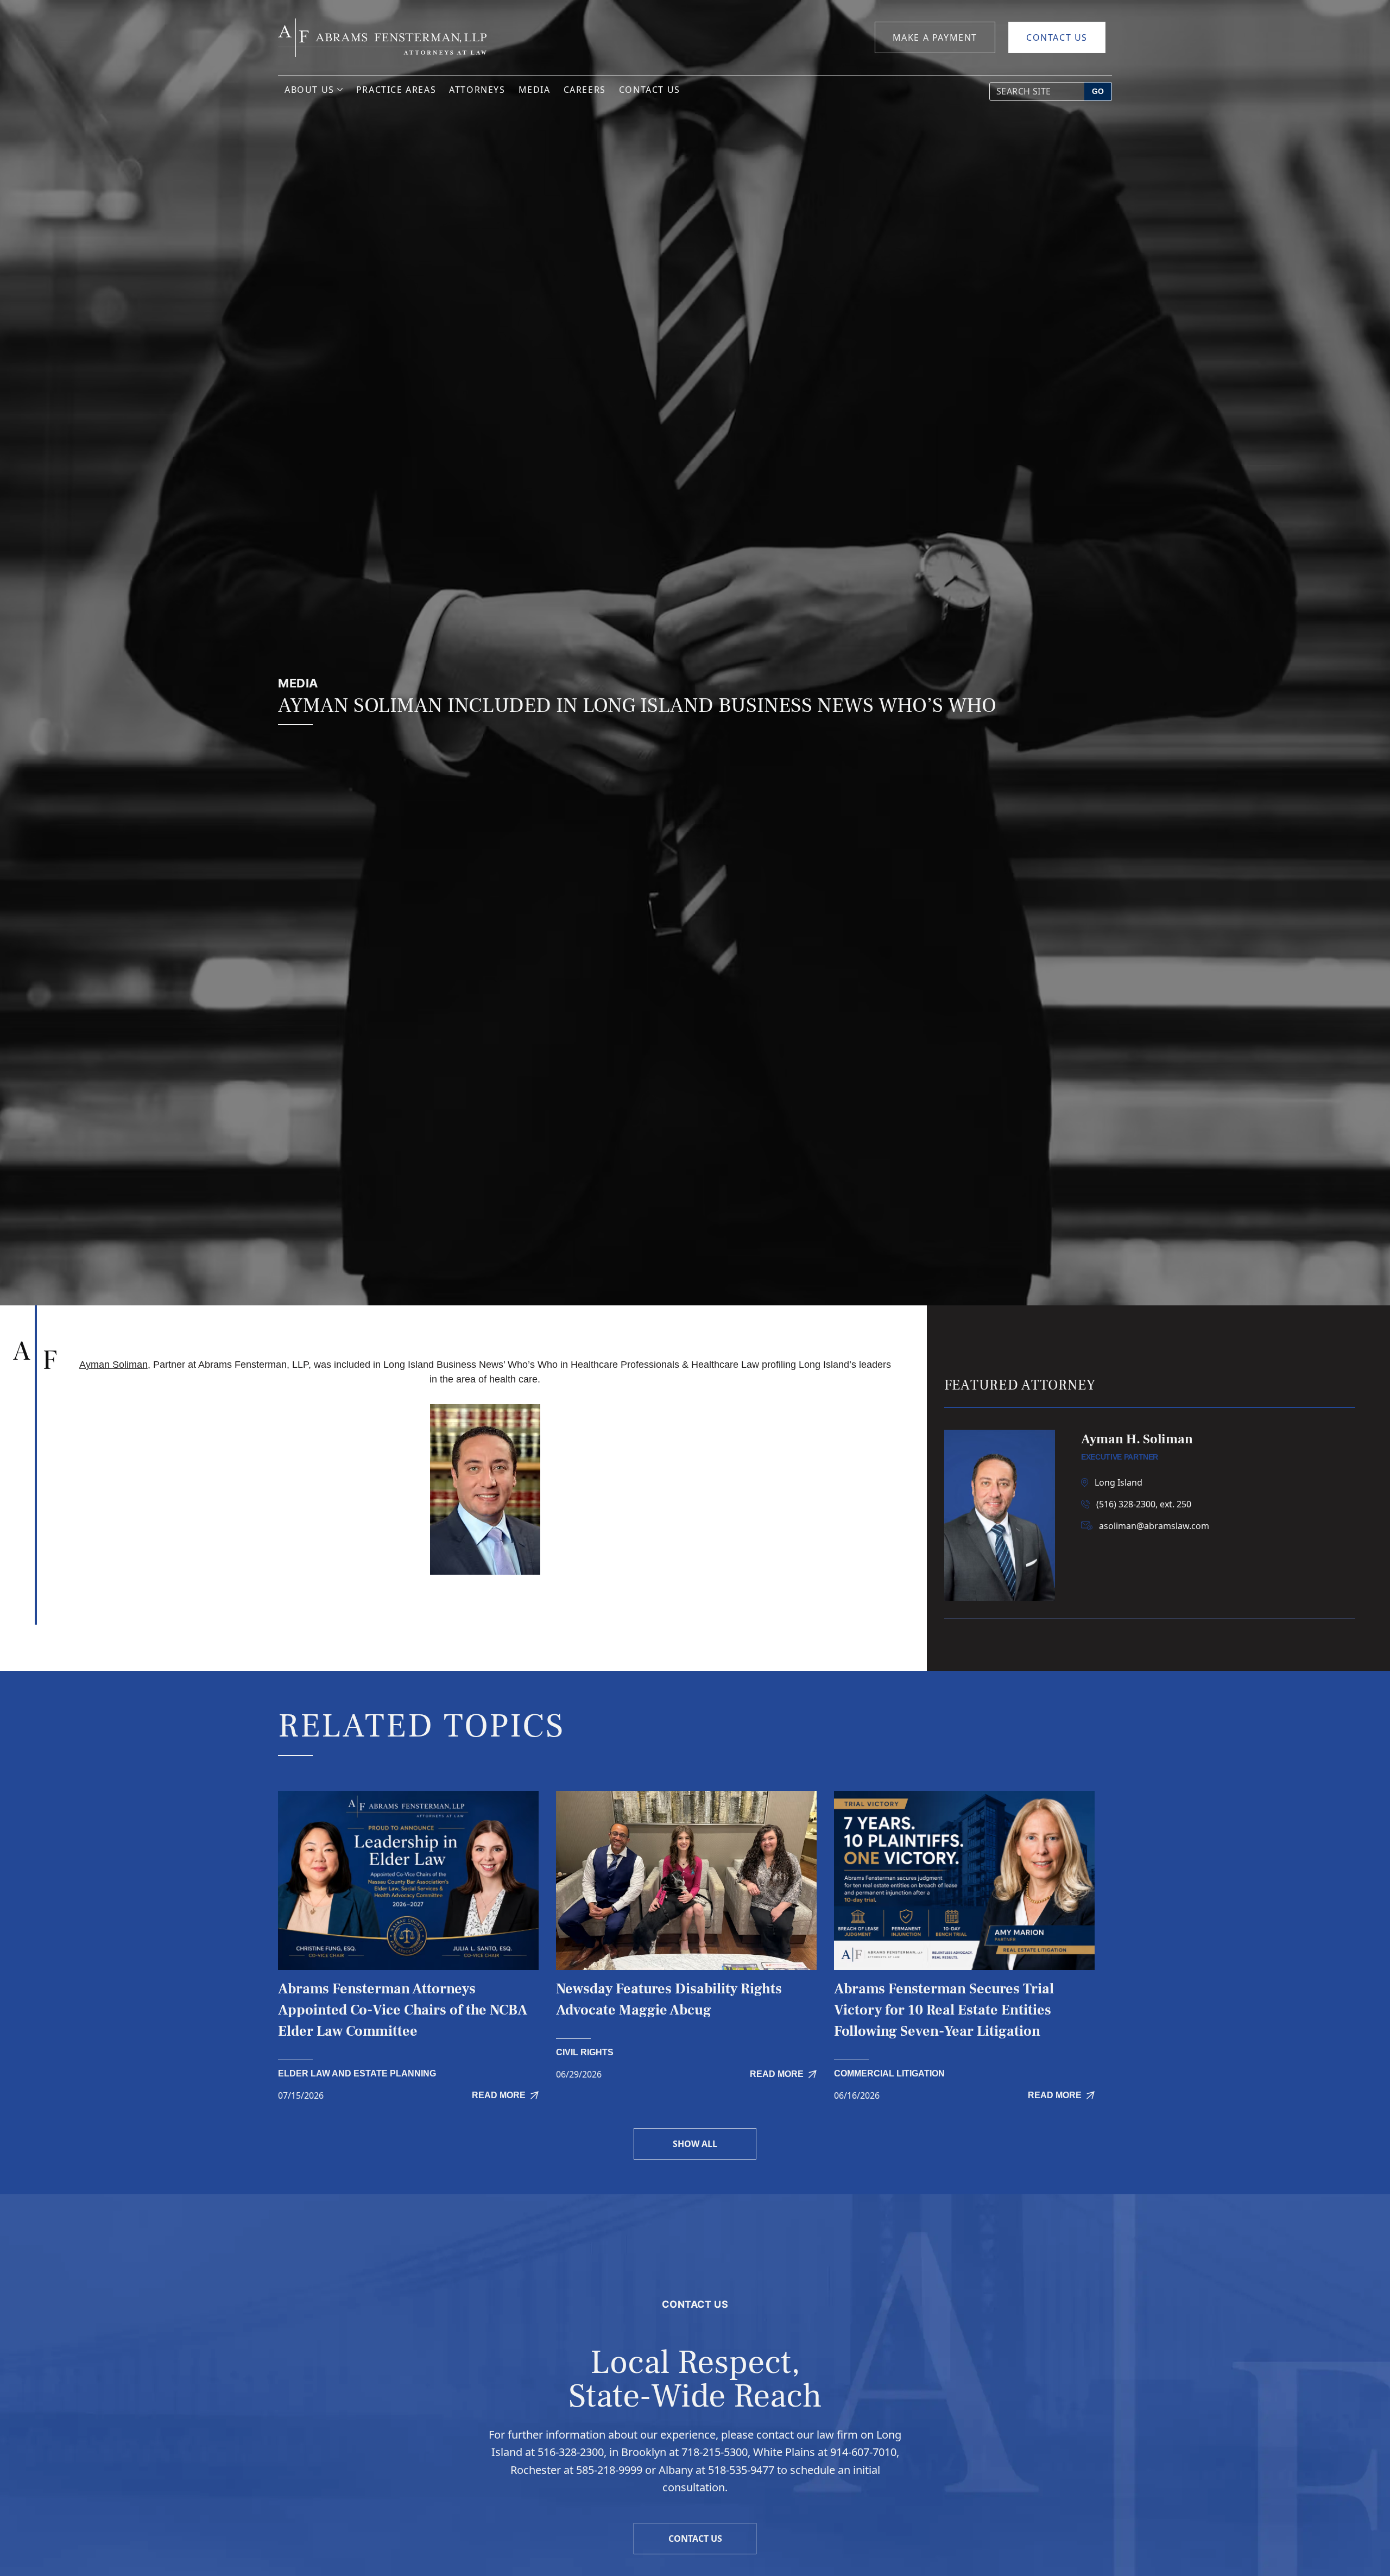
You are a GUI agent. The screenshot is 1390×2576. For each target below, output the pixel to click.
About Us (309, 90)
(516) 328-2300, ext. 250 (1144, 1504)
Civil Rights (585, 2052)
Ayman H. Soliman (1137, 1439)
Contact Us (1057, 37)
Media (535, 90)
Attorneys (477, 90)
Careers (585, 90)
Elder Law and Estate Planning (357, 2073)
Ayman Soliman (113, 1365)
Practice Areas (396, 90)
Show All (695, 2144)
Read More (499, 2095)
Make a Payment (935, 37)
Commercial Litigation (889, 2073)
